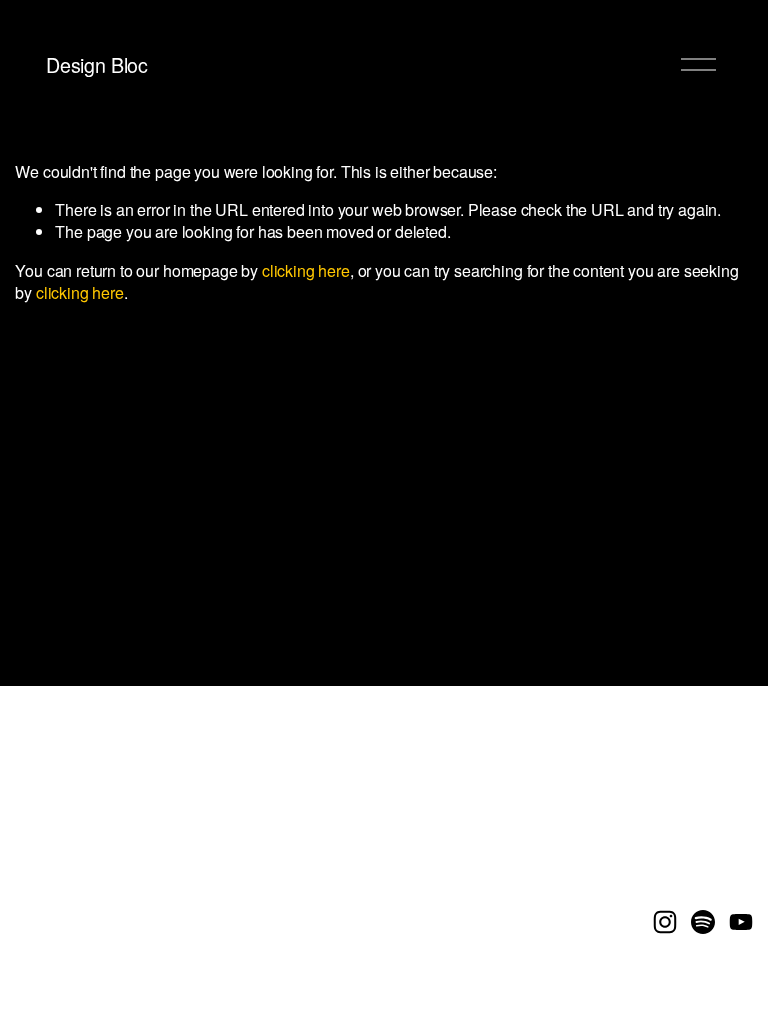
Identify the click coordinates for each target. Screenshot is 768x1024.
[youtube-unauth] (741, 922)
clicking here (306, 270)
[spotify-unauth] (703, 922)
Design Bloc (97, 64)
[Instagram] (665, 922)
